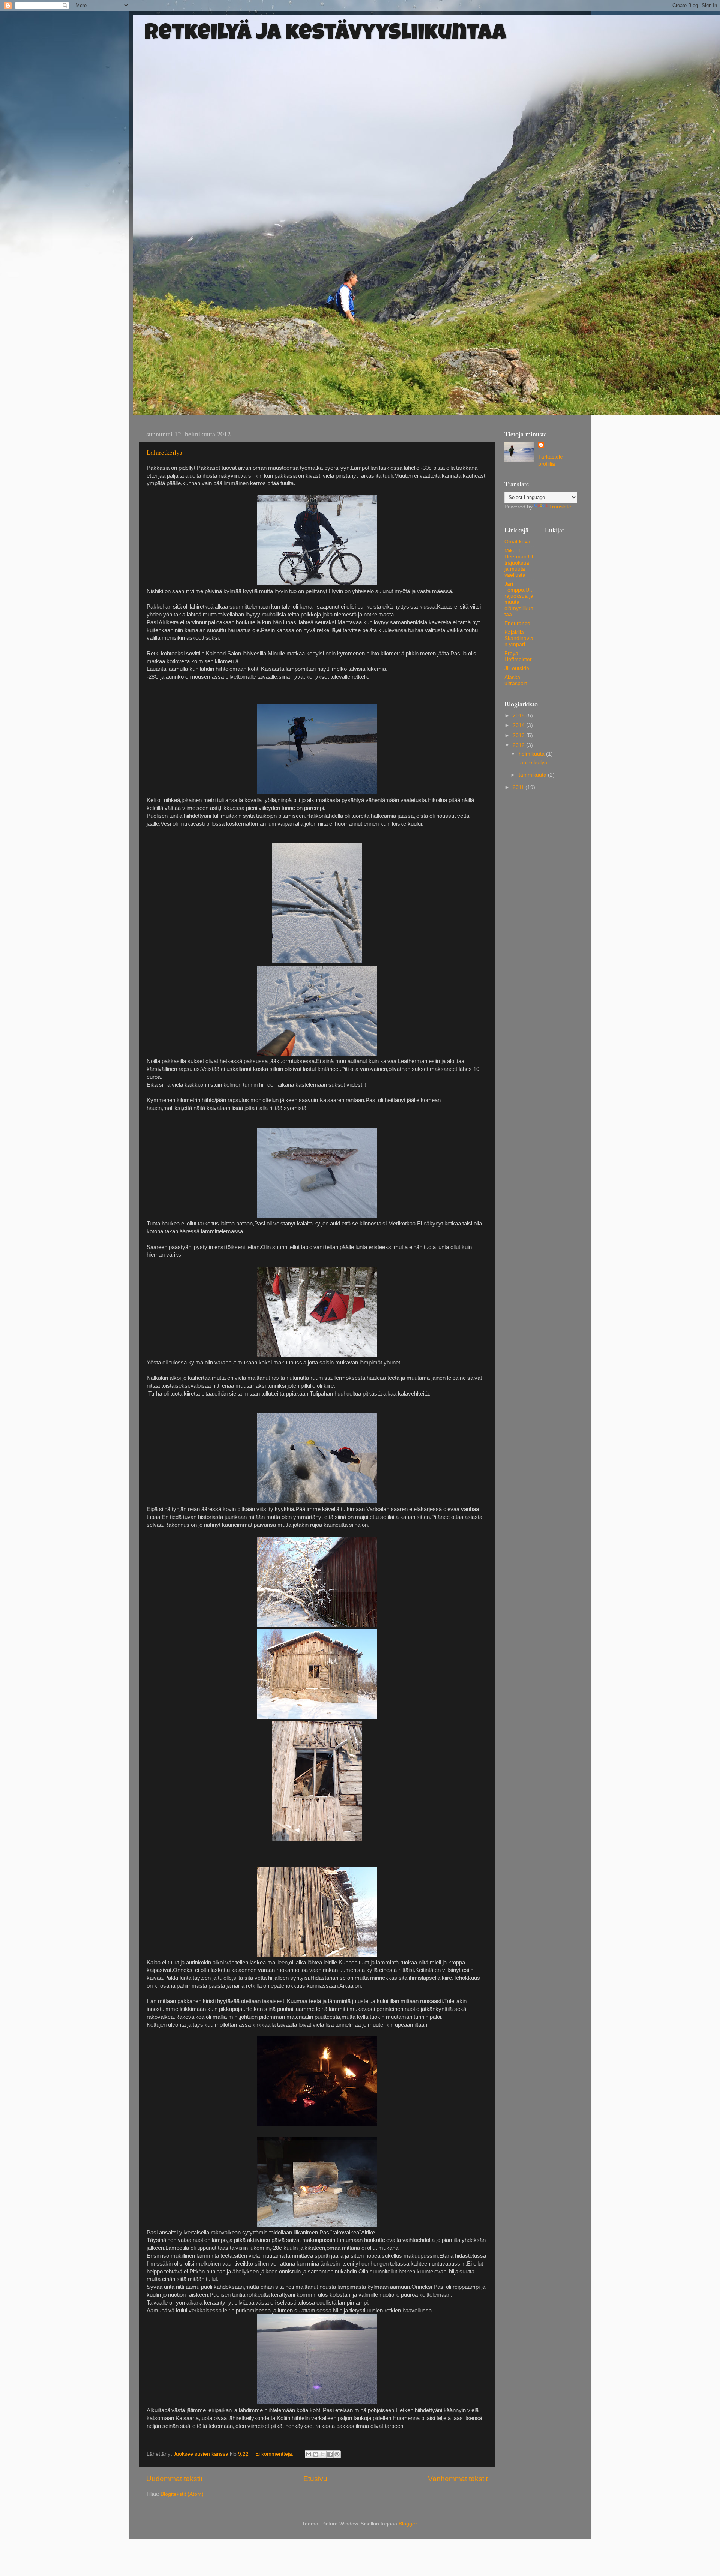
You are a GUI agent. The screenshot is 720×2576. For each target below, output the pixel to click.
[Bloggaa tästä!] (316, 2454)
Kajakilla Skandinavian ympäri (519, 638)
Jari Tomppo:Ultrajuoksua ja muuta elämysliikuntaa (519, 599)
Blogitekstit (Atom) (182, 2494)
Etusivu (315, 2479)
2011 (519, 787)
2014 (519, 725)
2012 (519, 745)
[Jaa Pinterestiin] (337, 2454)
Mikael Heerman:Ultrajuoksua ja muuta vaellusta (519, 563)
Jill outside (517, 668)
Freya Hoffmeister (518, 656)
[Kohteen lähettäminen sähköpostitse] (309, 2454)
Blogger (408, 2524)
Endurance (517, 623)
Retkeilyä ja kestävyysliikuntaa (325, 34)
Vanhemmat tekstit (458, 2479)
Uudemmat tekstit (174, 2479)
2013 (519, 735)
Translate (560, 507)
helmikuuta (532, 754)
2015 (519, 716)
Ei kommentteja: (275, 2454)
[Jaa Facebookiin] (330, 2454)
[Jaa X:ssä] (323, 2454)
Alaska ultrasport (516, 680)
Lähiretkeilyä (164, 452)
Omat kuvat (518, 542)
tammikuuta (533, 775)
